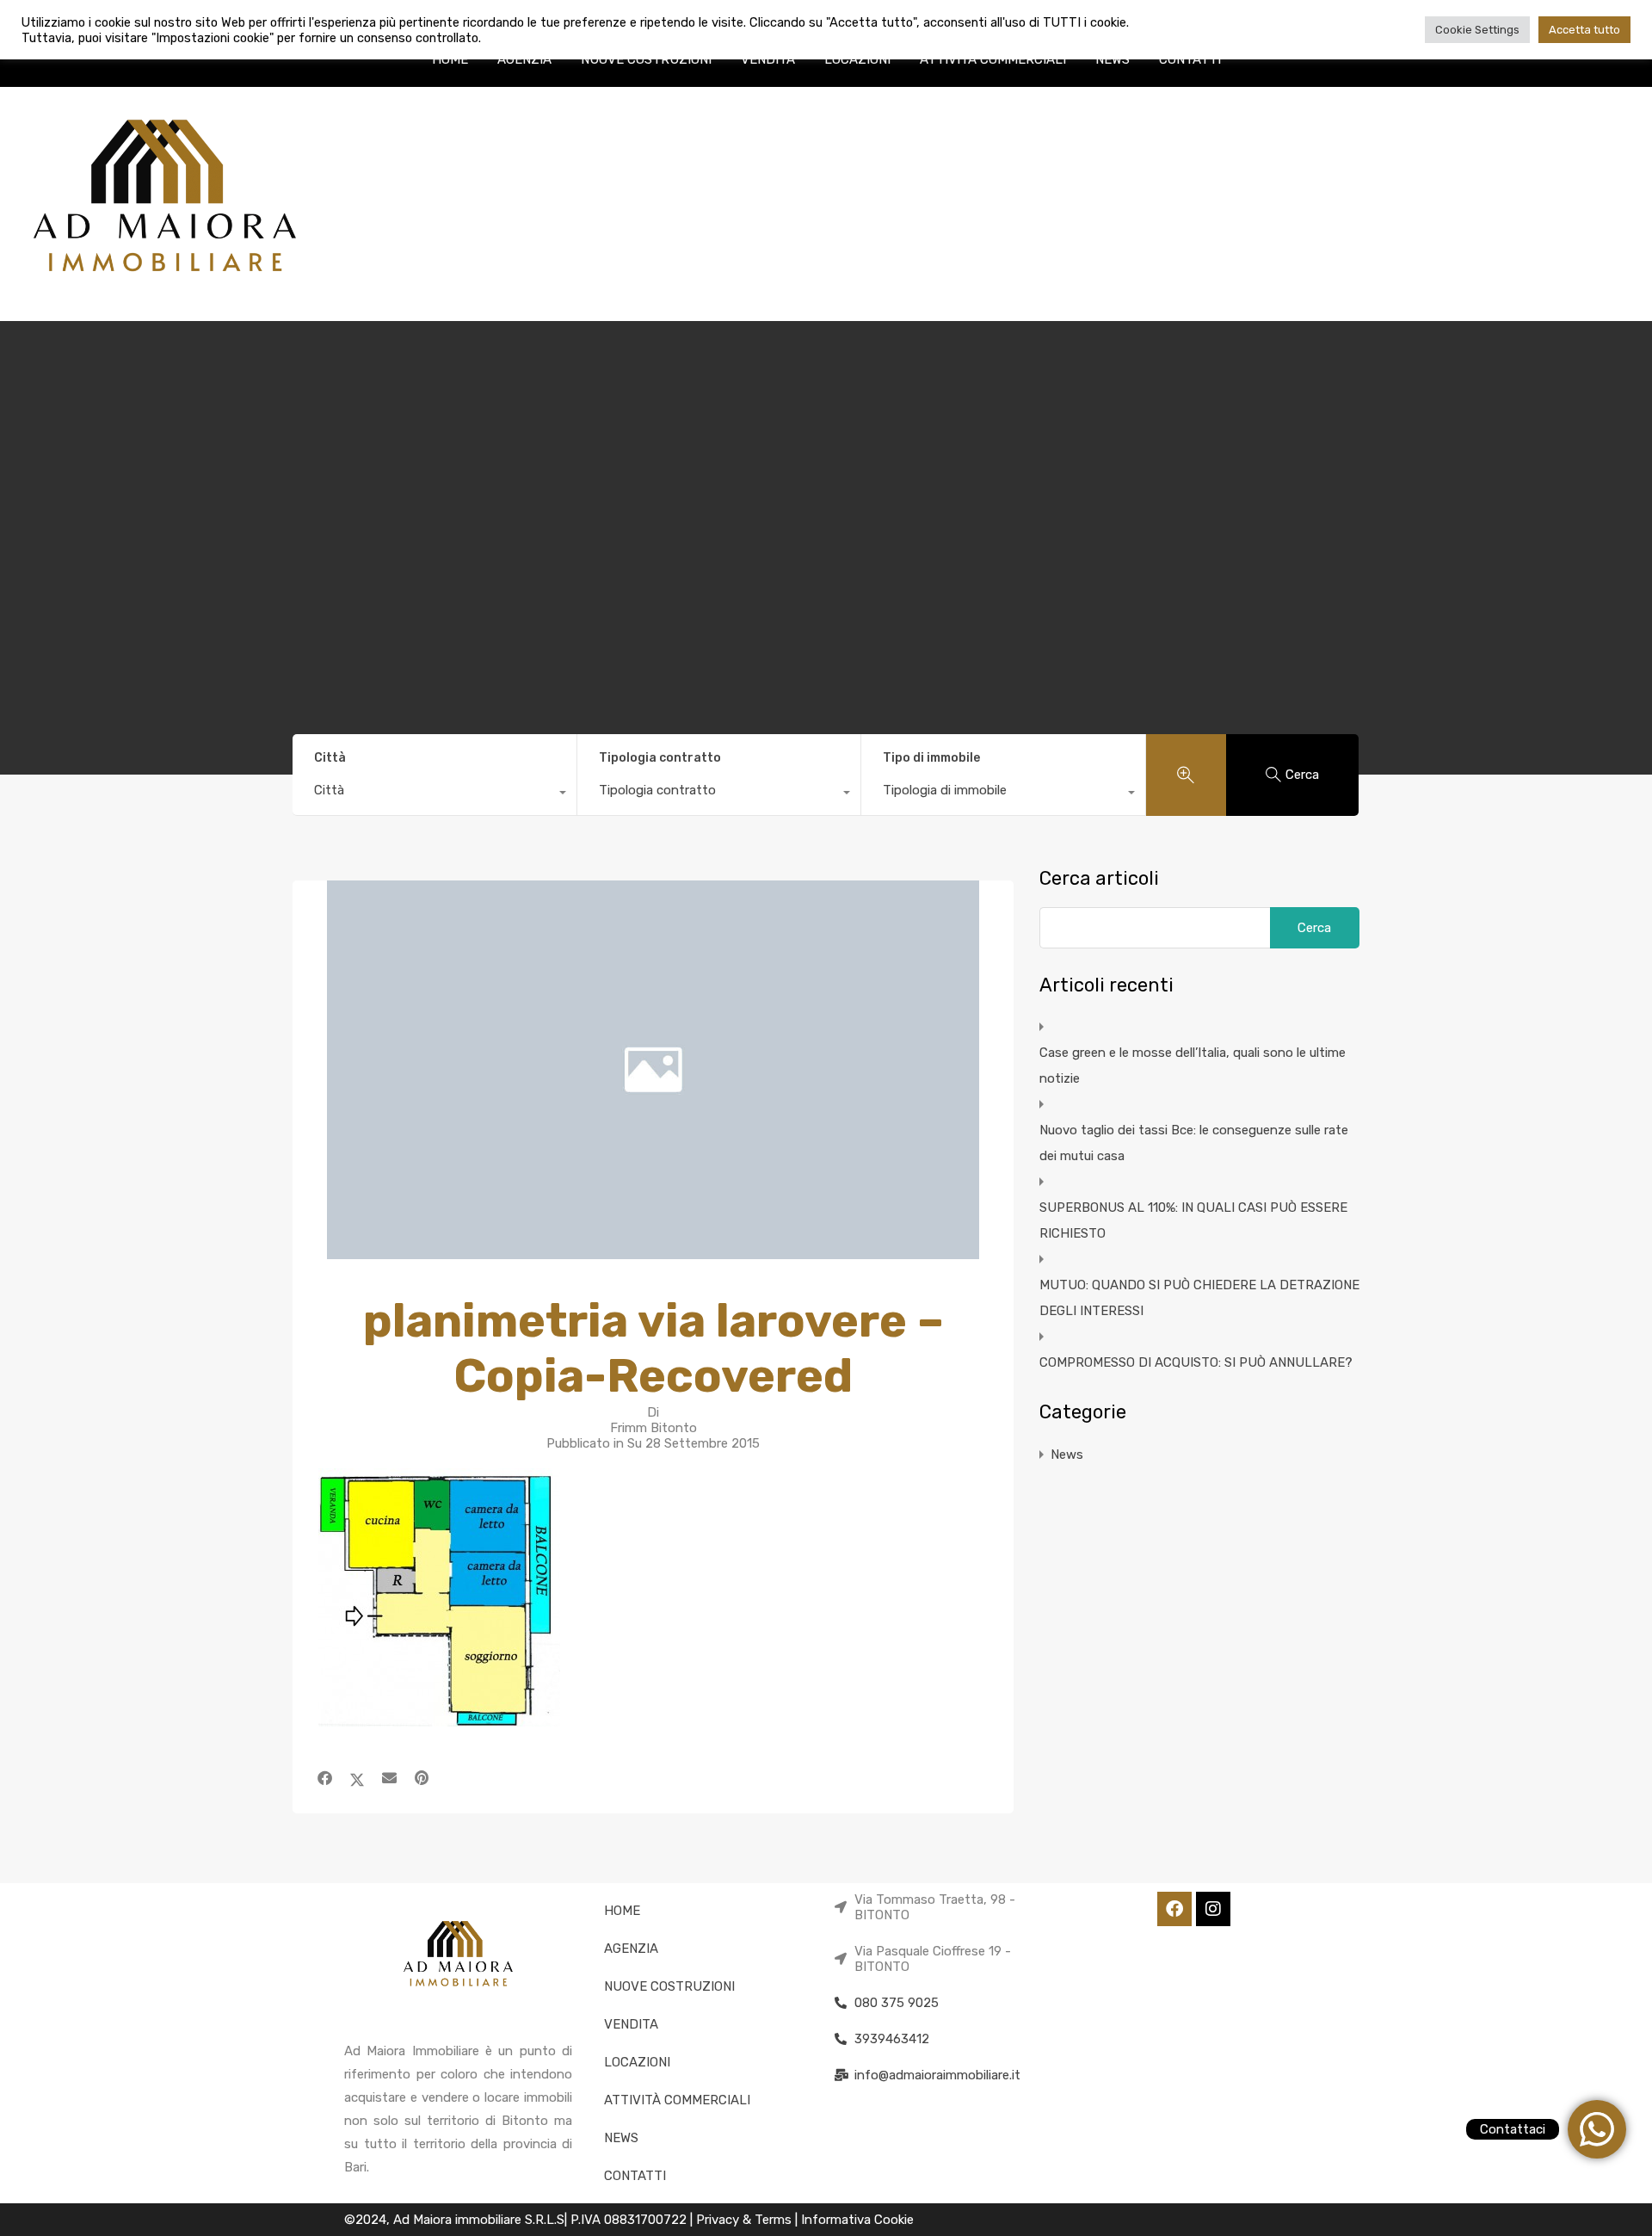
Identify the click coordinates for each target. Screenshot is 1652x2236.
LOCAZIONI (857, 59)
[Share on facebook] (325, 1778)
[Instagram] (1213, 1909)
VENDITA (768, 59)
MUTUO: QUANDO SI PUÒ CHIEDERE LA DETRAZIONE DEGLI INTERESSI (1199, 1298)
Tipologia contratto (660, 758)
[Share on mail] (389, 1778)
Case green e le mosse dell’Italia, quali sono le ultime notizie (1193, 1065)
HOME (450, 59)
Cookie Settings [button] (1477, 30)
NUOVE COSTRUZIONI (646, 59)
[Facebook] (1174, 1909)
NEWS (1113, 59)
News (1067, 1455)
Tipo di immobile (931, 758)
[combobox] (435, 794)
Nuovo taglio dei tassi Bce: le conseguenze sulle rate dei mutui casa (1194, 1143)
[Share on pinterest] (422, 1778)
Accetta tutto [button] (1584, 30)
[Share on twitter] (357, 1778)
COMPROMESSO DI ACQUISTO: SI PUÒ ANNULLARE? (1196, 1362)
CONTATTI (1190, 59)
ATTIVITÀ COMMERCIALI (993, 59)
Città (330, 758)
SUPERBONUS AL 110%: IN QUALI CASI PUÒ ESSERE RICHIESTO (1193, 1220)
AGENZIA (524, 59)
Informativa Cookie (857, 2220)
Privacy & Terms (746, 2220)
